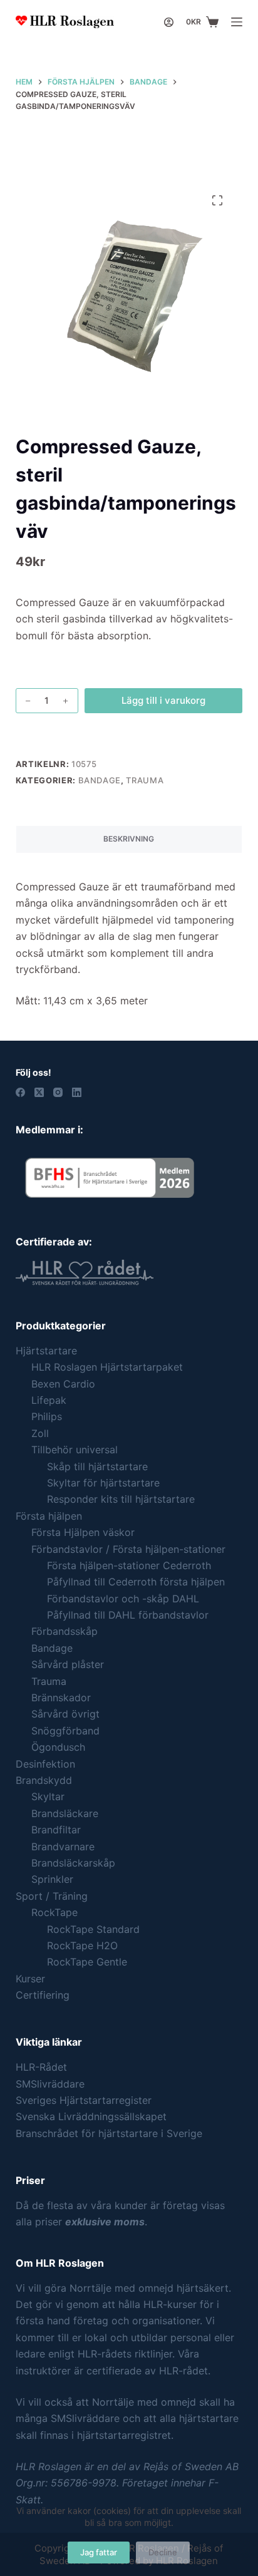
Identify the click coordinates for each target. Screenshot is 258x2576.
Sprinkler (52, 1879)
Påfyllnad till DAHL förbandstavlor (128, 1615)
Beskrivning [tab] (129, 839)
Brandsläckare (65, 1813)
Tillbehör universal (75, 1450)
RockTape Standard (93, 1929)
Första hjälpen (49, 1516)
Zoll (40, 1433)
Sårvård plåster (68, 1664)
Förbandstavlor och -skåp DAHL (123, 1599)
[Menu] (237, 22)
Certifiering (43, 1995)
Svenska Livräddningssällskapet (91, 2116)
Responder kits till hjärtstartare (121, 1499)
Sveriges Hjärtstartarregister (84, 2100)
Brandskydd (44, 1780)
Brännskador (61, 1698)
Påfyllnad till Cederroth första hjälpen (136, 1582)
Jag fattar (99, 2552)
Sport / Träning (52, 1896)
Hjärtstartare (46, 1351)
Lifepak (49, 1400)
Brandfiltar (56, 1830)
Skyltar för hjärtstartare (103, 1483)
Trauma (145, 780)
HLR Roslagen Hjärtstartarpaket (107, 1367)
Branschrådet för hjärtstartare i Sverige (109, 2133)
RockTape (54, 1912)
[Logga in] (169, 22)
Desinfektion (45, 1764)
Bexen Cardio (63, 1384)
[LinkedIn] (77, 1092)
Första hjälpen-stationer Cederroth (129, 1565)
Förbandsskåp (64, 1631)
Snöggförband (65, 1731)
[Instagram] (58, 1092)
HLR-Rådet (41, 2067)
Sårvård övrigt (65, 1714)
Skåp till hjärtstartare (97, 1466)
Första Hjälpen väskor (83, 1532)
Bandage (100, 780)
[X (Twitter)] (39, 1092)
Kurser (30, 1979)
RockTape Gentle (87, 1962)
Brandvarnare (63, 1847)
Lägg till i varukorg (163, 700)
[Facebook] (20, 1092)
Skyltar (48, 1796)
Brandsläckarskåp (73, 1863)
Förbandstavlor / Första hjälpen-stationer (128, 1549)
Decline (163, 2552)
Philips (47, 1416)
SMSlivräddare (50, 2084)
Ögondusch (58, 1747)
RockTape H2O (82, 1945)
